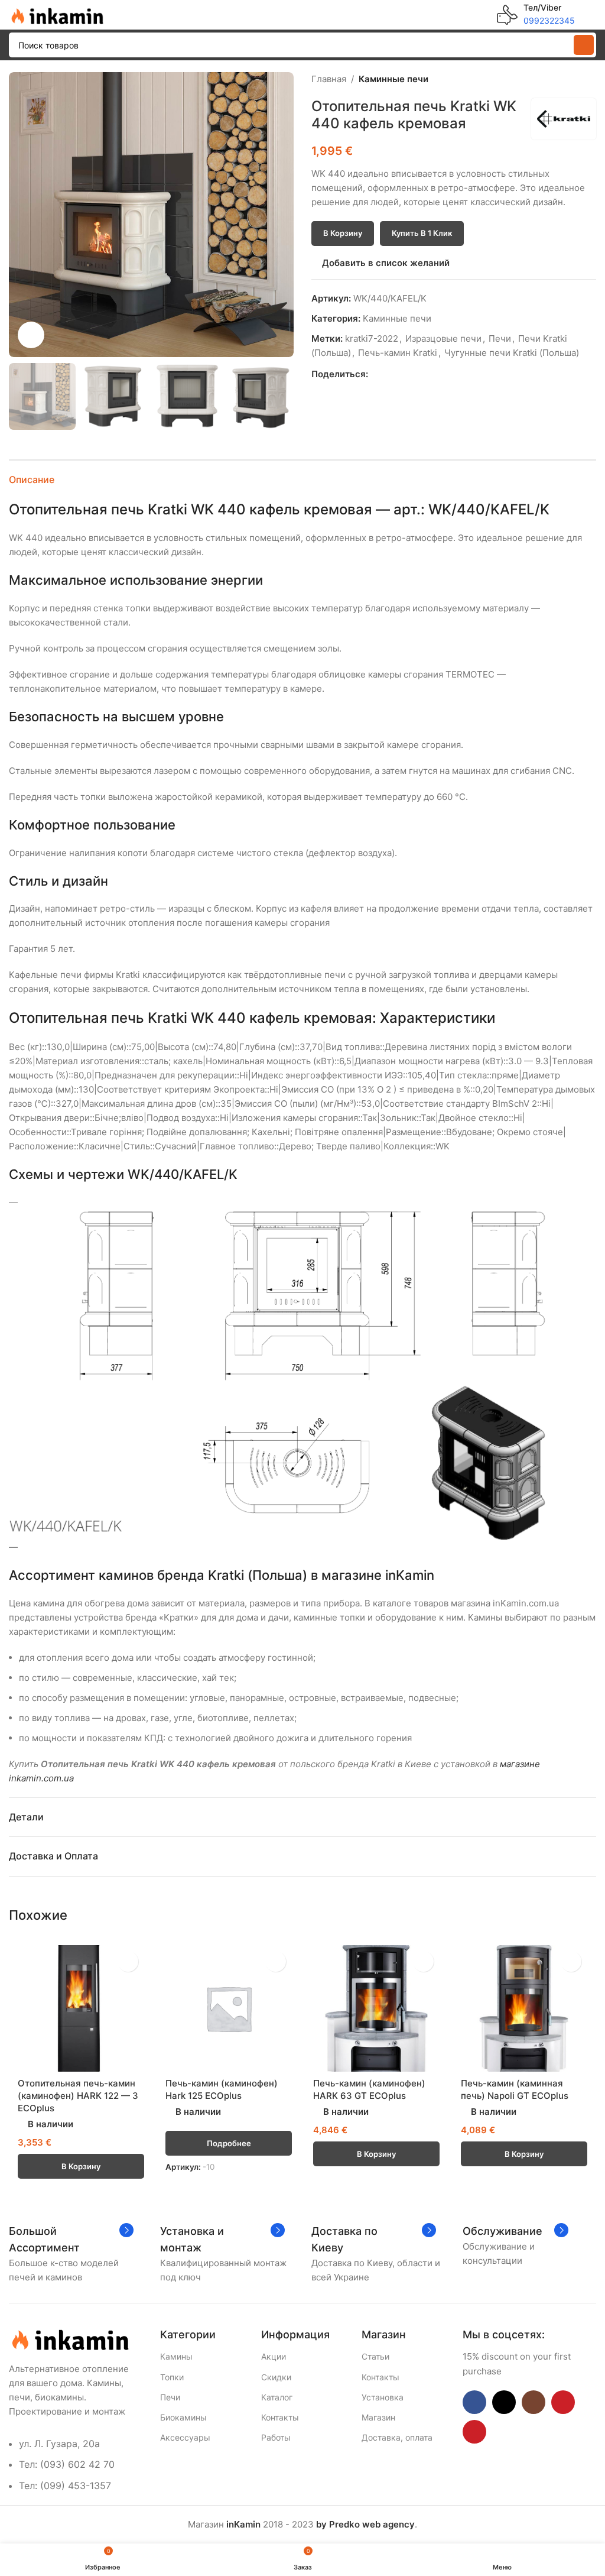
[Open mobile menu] (591, 15)
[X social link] (388, 374)
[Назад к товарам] (575, 79)
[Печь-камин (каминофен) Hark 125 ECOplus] (229, 2008)
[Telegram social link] (429, 374)
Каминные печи (393, 79)
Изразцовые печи (443, 338)
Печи (500, 338)
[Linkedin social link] (416, 374)
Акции (274, 2356)
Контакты (280, 2417)
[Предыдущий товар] (561, 79)
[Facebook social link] (375, 374)
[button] (21, 215)
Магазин (378, 2417)
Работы (276, 2437)
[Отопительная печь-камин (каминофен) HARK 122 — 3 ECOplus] (81, 2008)
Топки (172, 2377)
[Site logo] (56, 14)
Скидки (276, 2377)
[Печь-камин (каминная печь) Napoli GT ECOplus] (524, 2008)
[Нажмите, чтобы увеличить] (31, 335)
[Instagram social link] (534, 2402)
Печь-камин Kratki (398, 353)
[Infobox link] (536, 15)
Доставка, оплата (397, 2437)
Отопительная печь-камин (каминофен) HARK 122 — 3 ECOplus (78, 2096)
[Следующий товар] (589, 79)
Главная (329, 79)
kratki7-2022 (372, 338)
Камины (176, 2356)
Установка (383, 2397)
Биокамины (183, 2417)
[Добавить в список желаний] (128, 1961)
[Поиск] (584, 45)
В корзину (343, 233)
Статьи (375, 2356)
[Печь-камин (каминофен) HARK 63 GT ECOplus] (376, 2008)
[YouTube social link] (563, 2402)
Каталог (277, 2397)
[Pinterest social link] (402, 374)
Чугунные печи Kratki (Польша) (512, 353)
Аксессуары (185, 2437)
